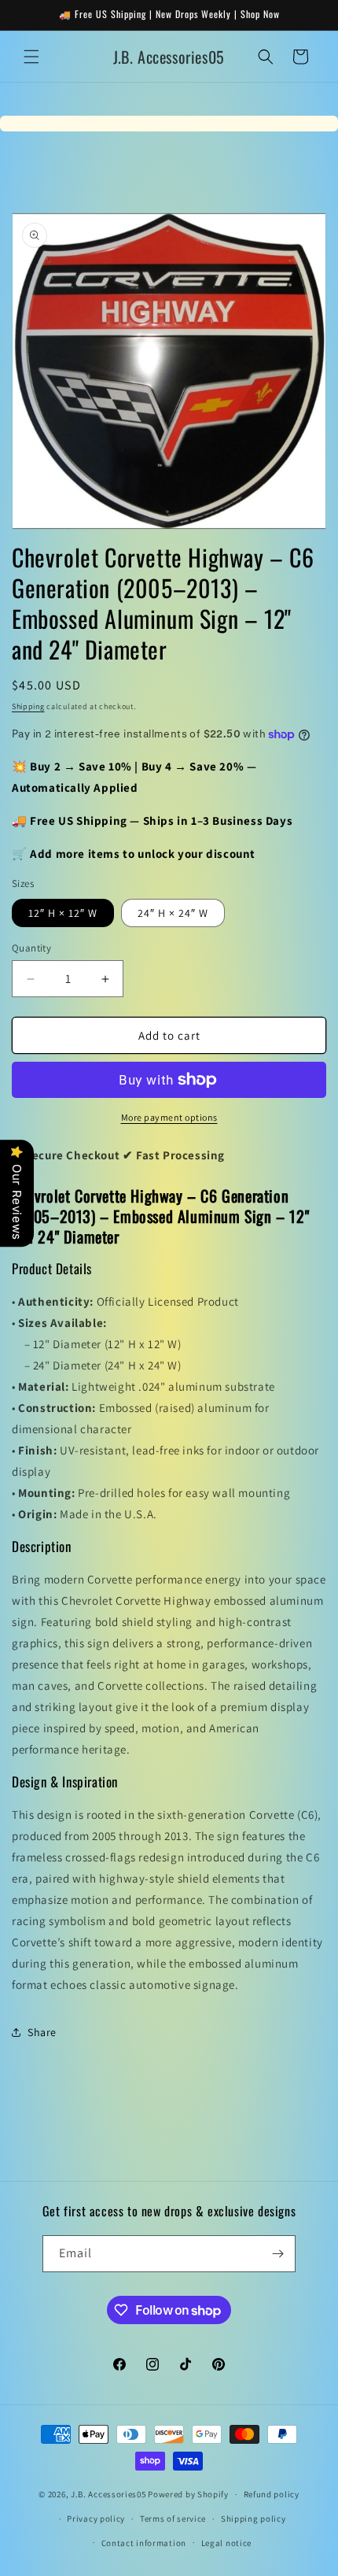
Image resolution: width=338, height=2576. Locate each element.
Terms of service (173, 2519)
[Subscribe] (277, 2254)
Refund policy (272, 2494)
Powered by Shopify (188, 2494)
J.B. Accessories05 (108, 2494)
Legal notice (226, 2543)
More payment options (169, 1117)
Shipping (28, 706)
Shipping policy (253, 2519)
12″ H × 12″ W (63, 913)
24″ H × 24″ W (173, 913)
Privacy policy (96, 2519)
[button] (31, 57)
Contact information (144, 2543)
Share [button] (42, 2032)
